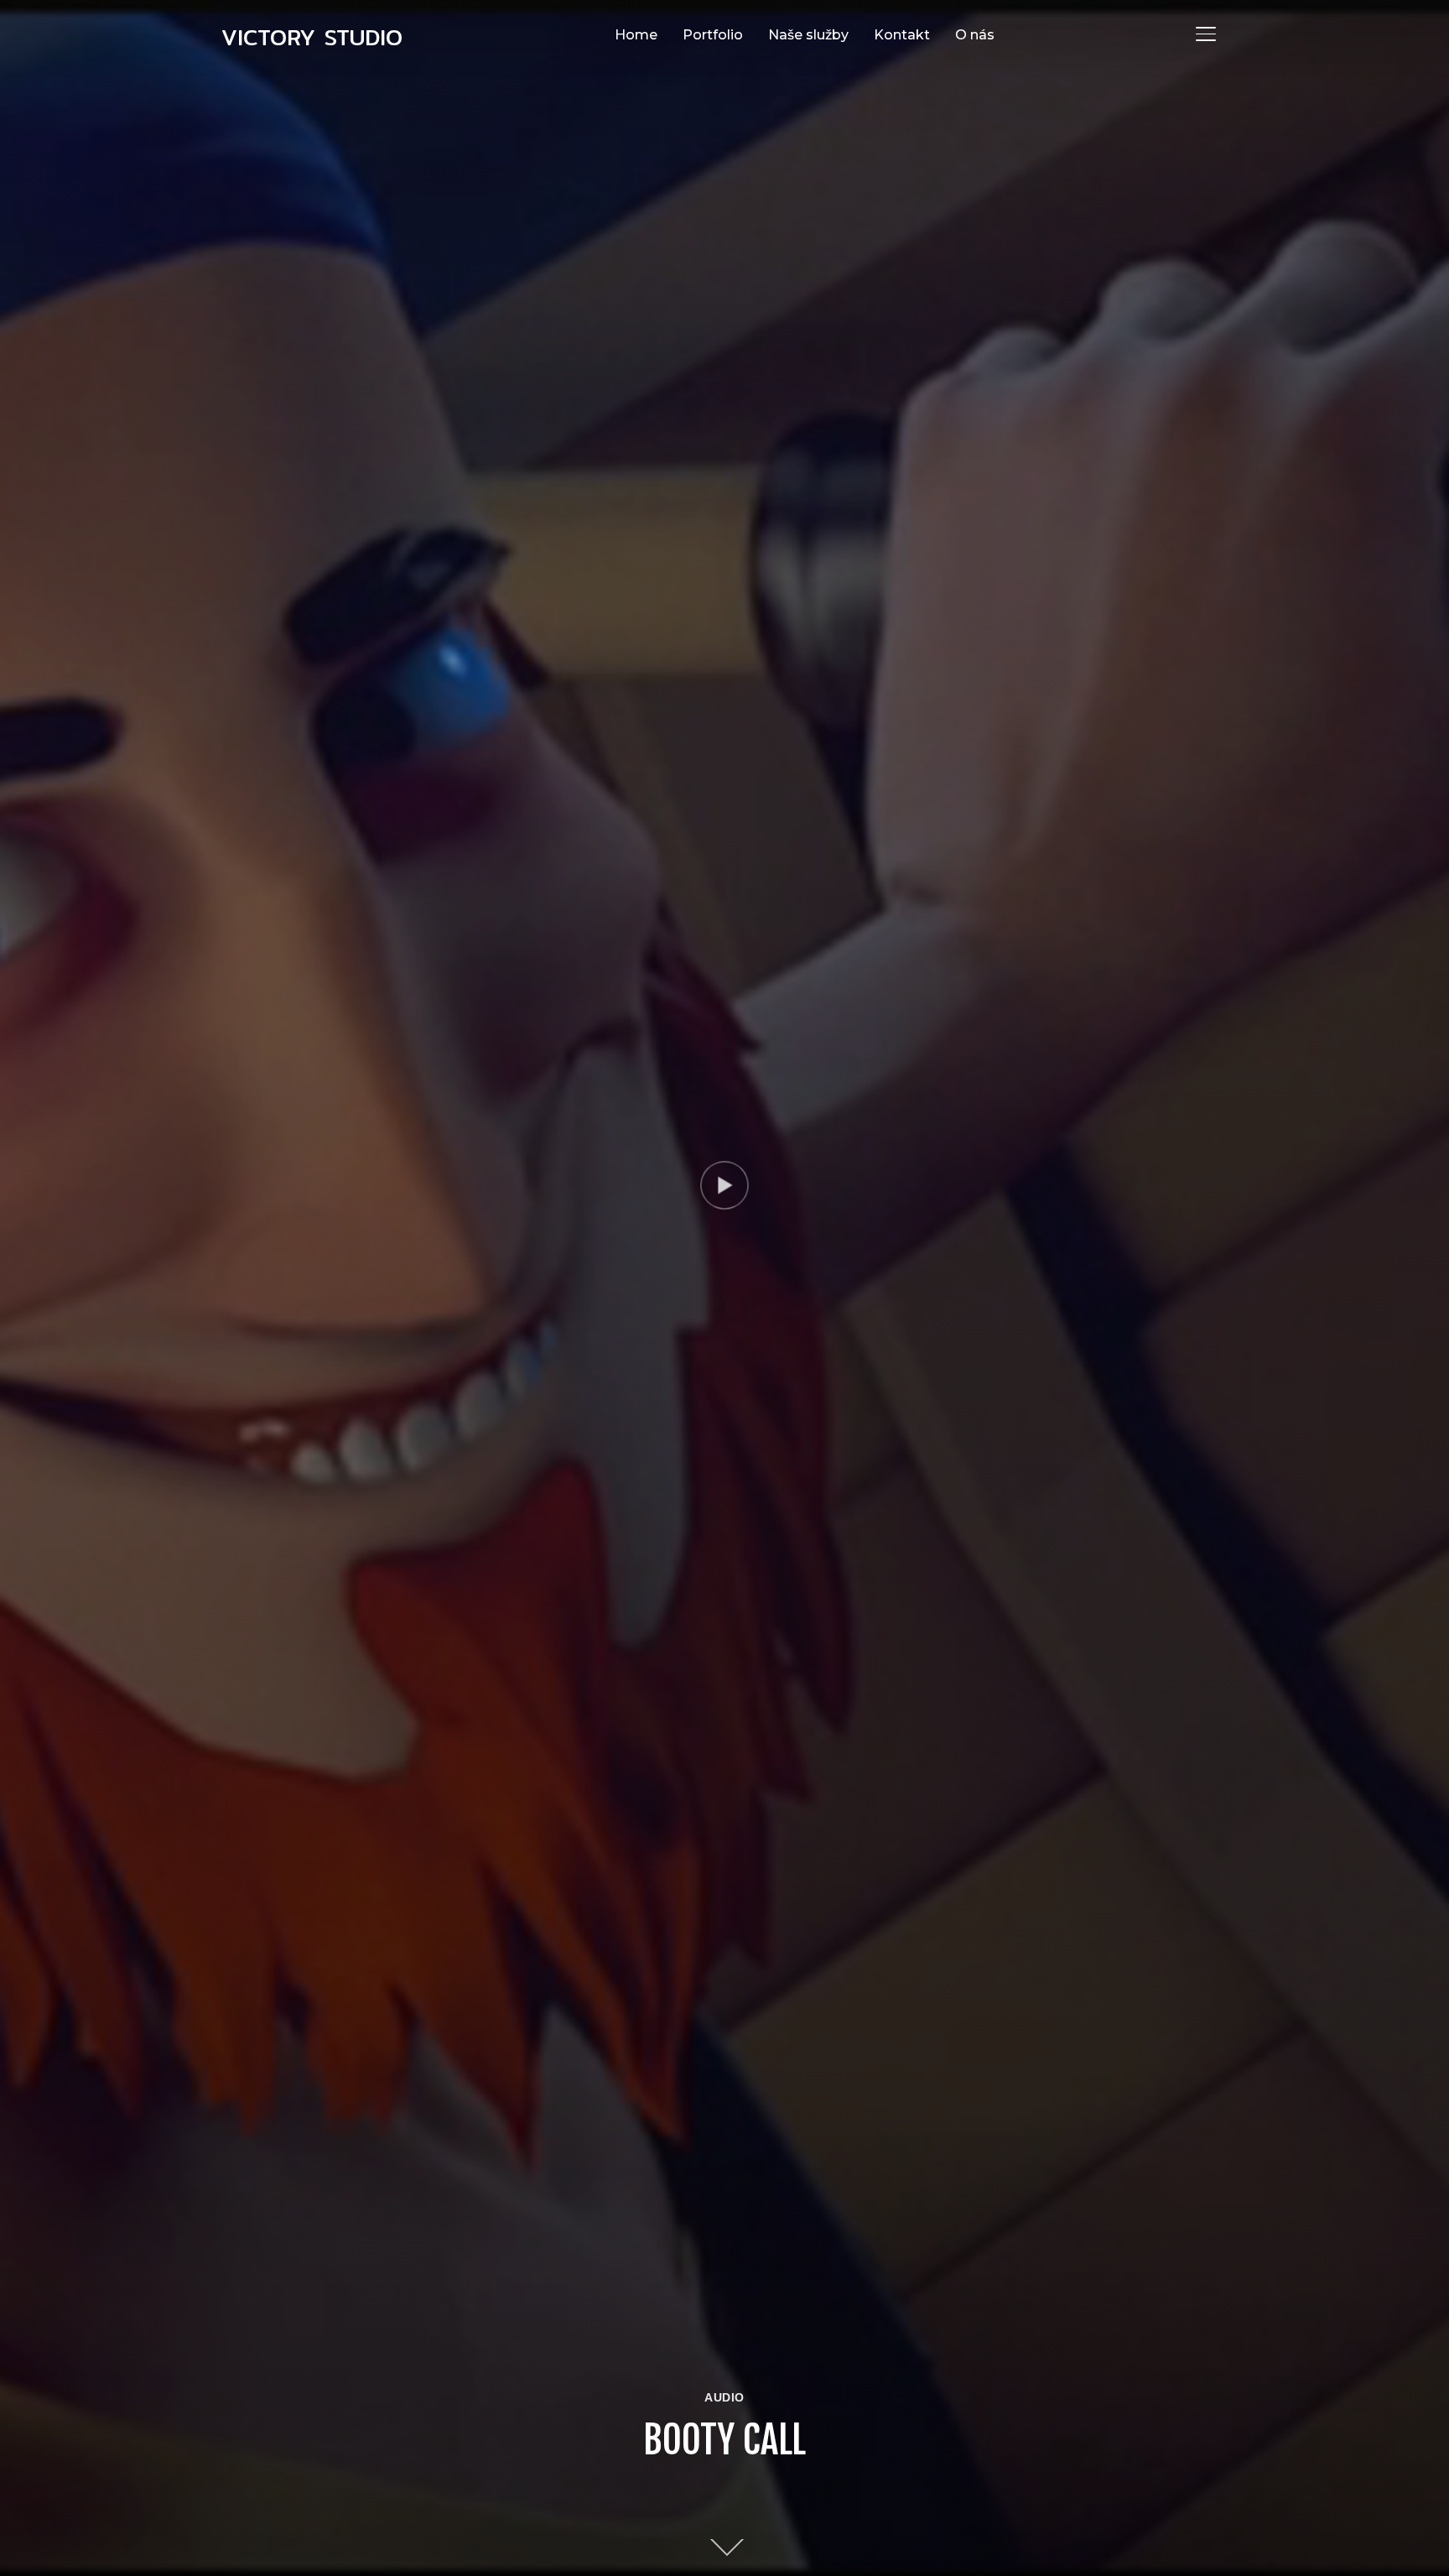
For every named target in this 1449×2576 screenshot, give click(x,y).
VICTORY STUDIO (312, 37)
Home (636, 35)
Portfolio (713, 35)
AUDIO (724, 2397)
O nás (975, 35)
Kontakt (902, 35)
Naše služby (808, 35)
